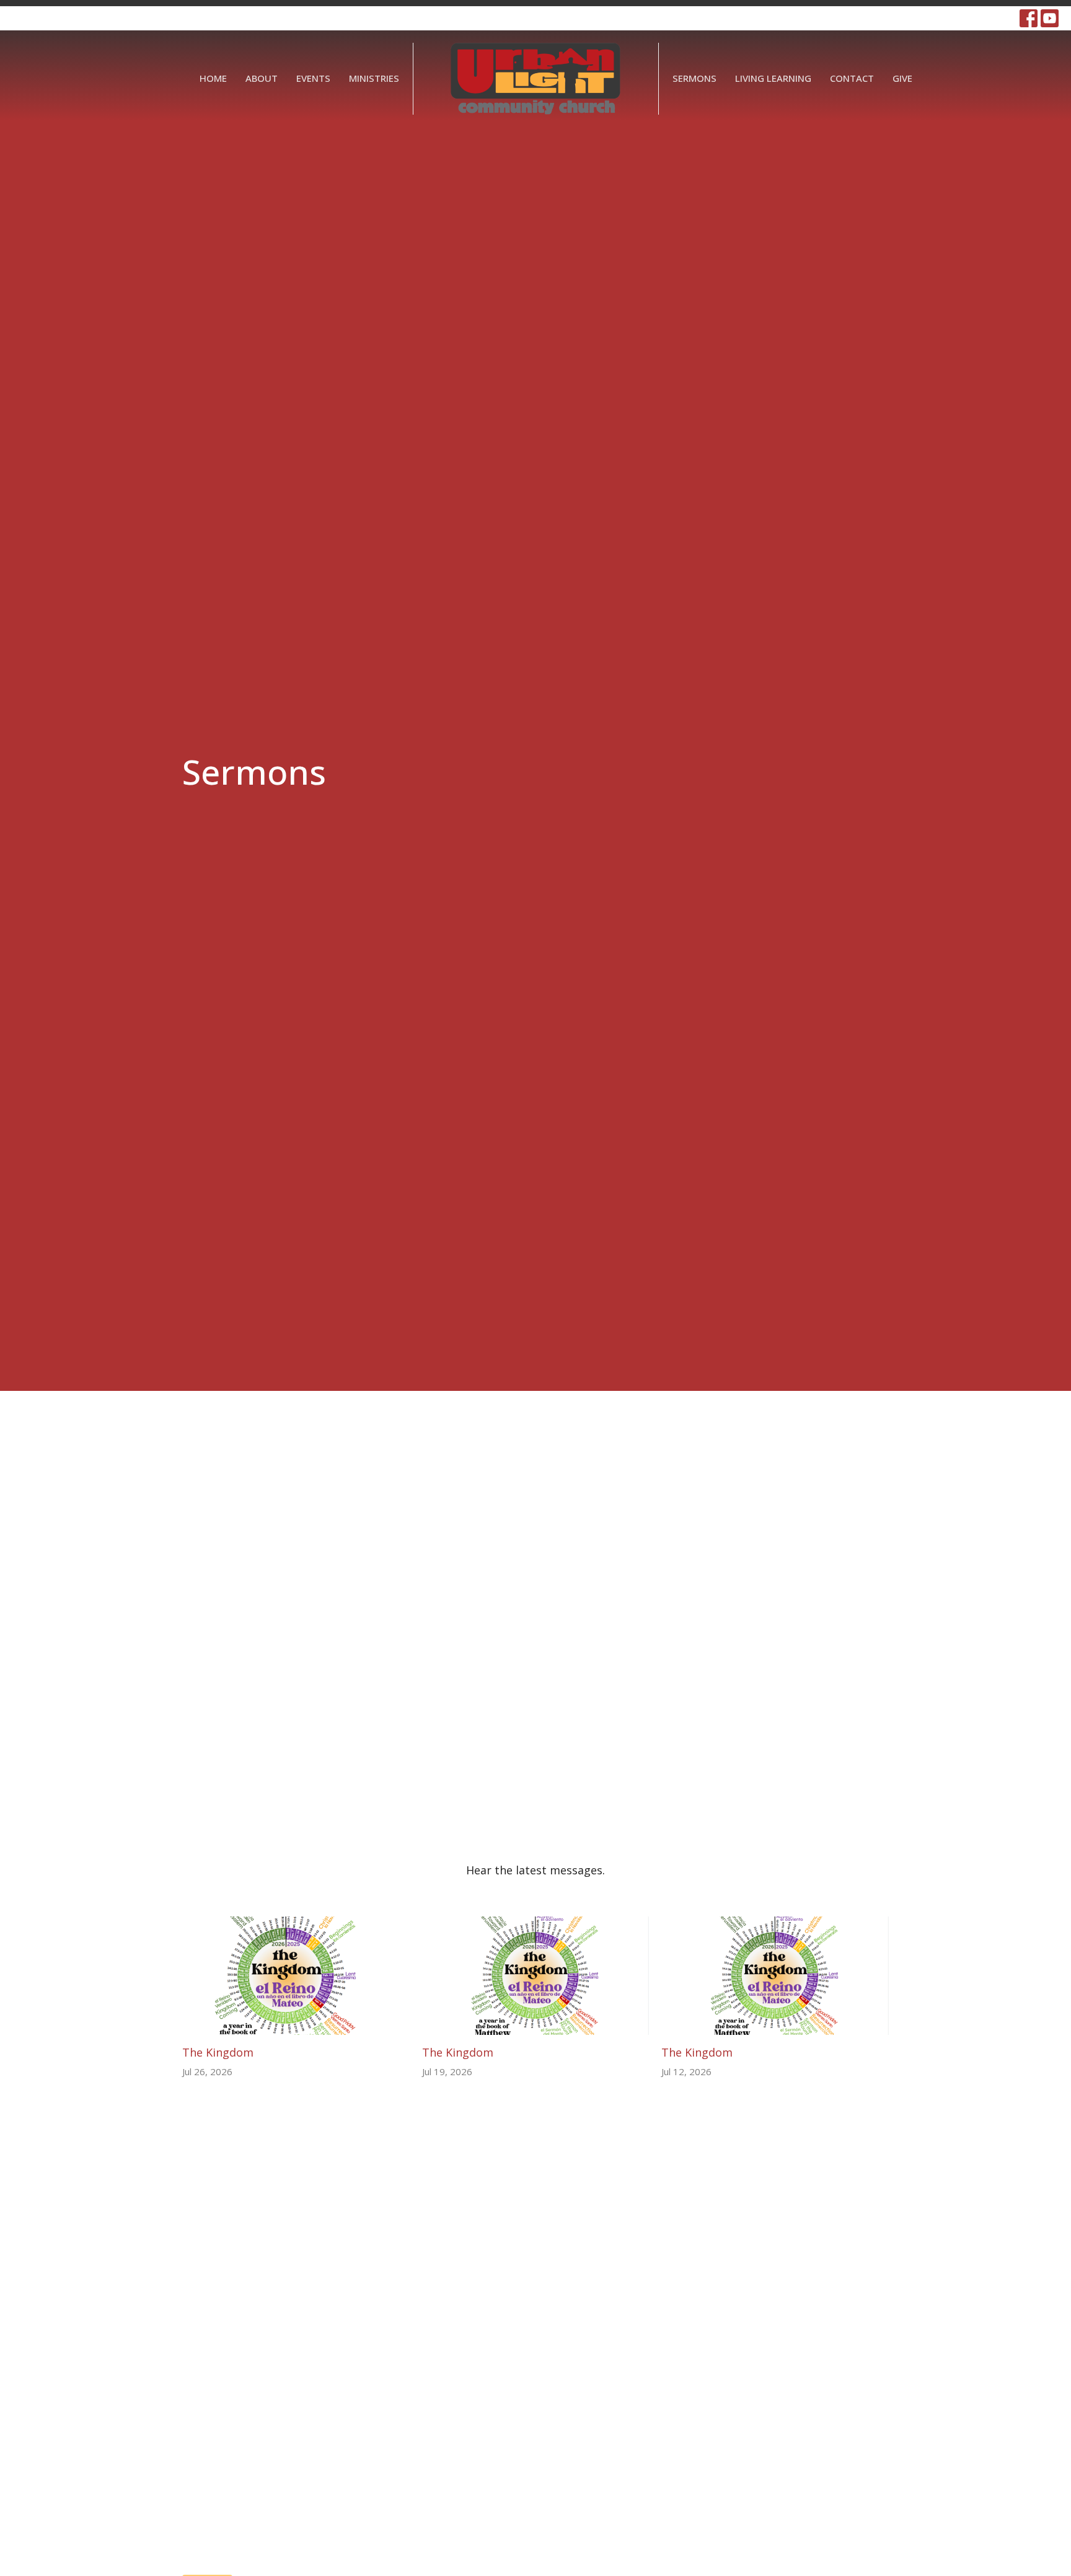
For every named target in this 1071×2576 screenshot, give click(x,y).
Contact (852, 78)
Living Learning (773, 78)
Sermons (694, 78)
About (262, 78)
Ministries (374, 78)
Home (213, 78)
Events (313, 78)
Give (902, 78)
